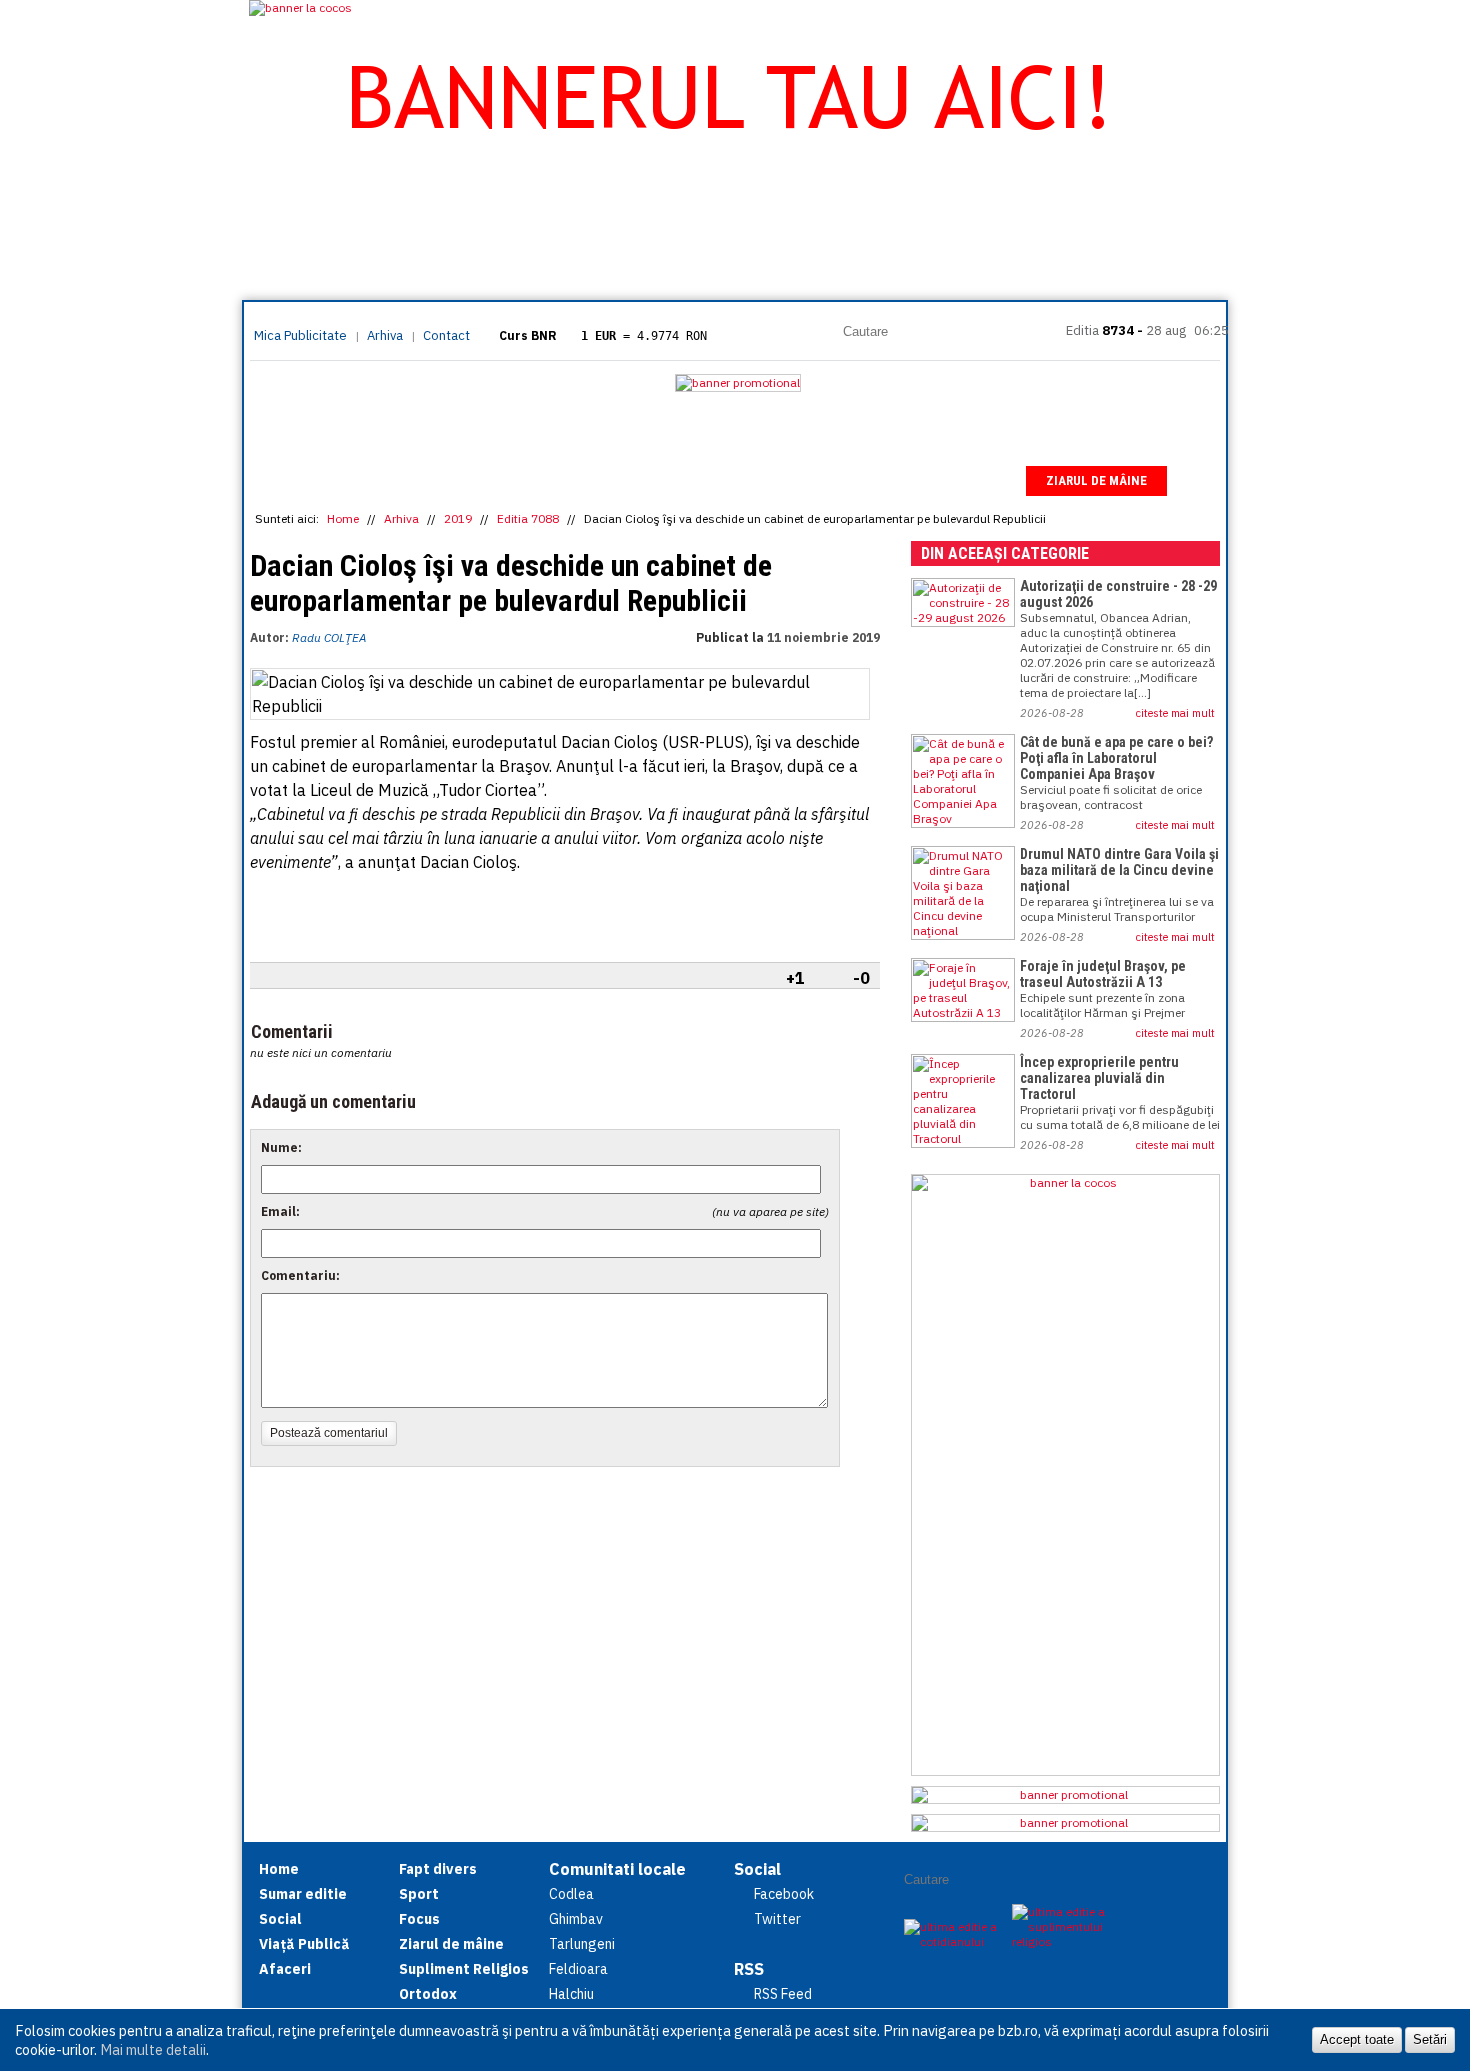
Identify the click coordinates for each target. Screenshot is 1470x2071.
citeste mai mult (1175, 713)
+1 (795, 978)
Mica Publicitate (300, 335)
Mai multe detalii (153, 2049)
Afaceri (705, 480)
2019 (458, 518)
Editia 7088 (528, 518)
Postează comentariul (329, 1433)
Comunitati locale (617, 1869)
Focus (985, 480)
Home (287, 480)
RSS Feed (783, 1994)
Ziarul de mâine (1096, 480)
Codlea (571, 1894)
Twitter (777, 1919)
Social (489, 480)
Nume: (281, 1147)
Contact (446, 335)
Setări (1430, 2039)
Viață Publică (596, 480)
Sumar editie (386, 480)
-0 (861, 978)
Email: (280, 1211)
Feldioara (578, 1969)
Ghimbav (576, 1919)
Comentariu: (300, 1275)
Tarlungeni (582, 1944)
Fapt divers (807, 480)
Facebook (784, 1894)
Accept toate (1357, 2039)
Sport (905, 480)
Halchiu (571, 1994)
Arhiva (385, 335)
